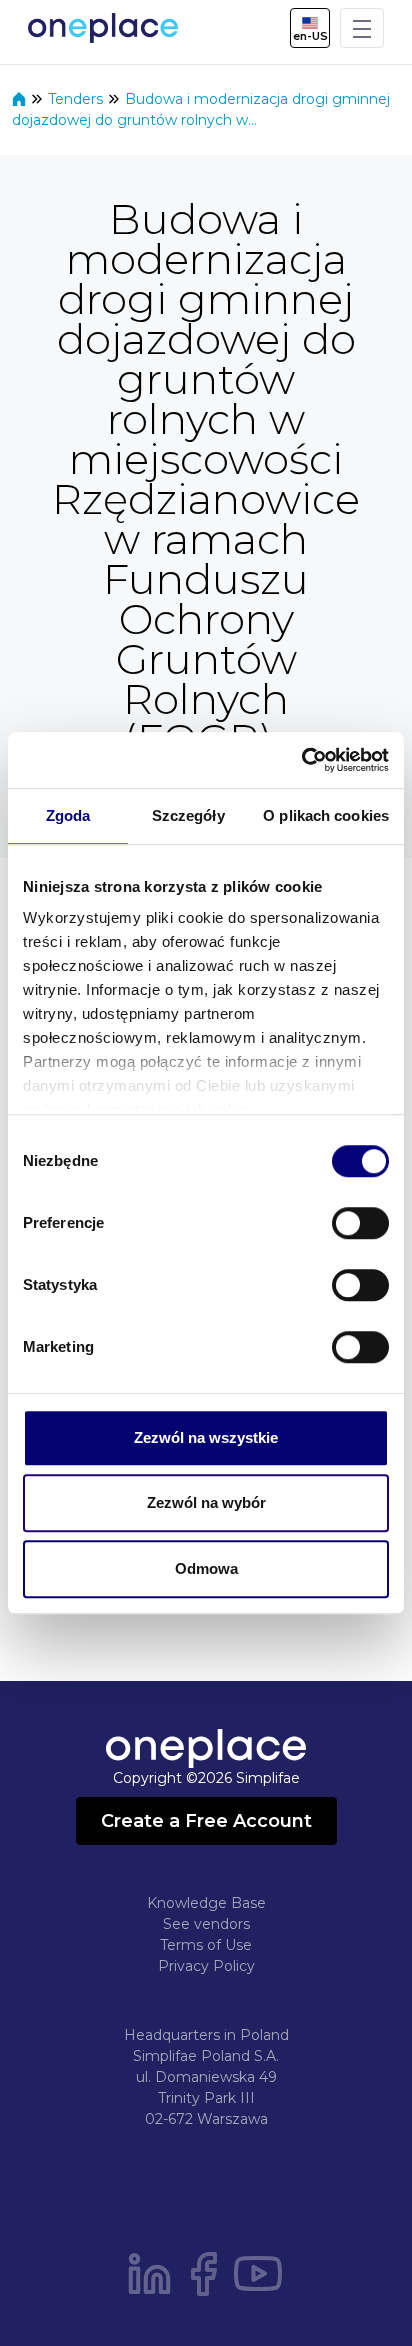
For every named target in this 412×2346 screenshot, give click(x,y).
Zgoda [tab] (68, 815)
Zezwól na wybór (206, 1502)
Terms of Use (206, 1945)
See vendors (206, 1924)
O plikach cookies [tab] (326, 815)
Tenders (77, 99)
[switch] (360, 1223)
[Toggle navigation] (362, 28)
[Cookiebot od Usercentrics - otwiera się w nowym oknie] (301, 760)
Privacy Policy (206, 1966)
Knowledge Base (206, 1903)
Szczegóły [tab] (188, 815)
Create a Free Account (206, 1821)
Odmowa (206, 1568)
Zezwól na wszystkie (206, 1437)
